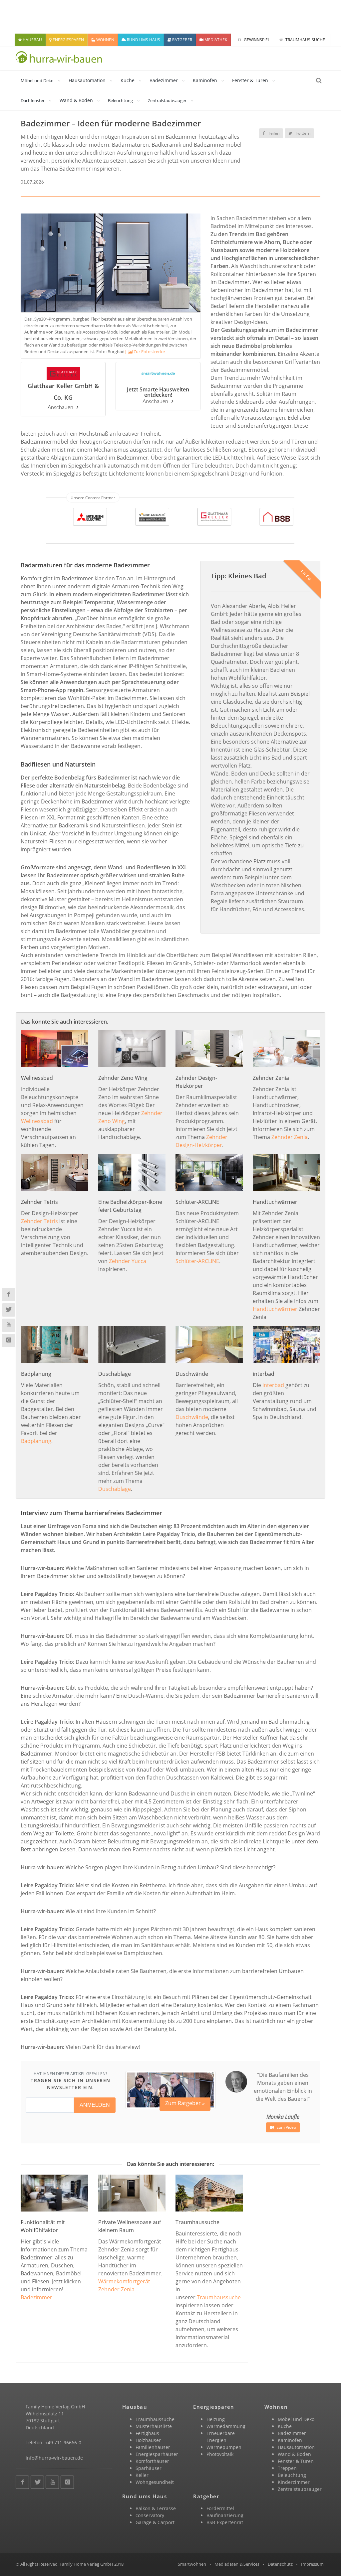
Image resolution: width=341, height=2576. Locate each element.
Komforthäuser (152, 2461)
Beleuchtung (120, 100)
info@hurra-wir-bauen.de (54, 2458)
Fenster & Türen (250, 80)
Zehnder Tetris (39, 1221)
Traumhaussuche (219, 2297)
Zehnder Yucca (128, 1261)
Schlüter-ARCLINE (197, 1261)
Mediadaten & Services (237, 2564)
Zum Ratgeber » (185, 2103)
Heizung (216, 2419)
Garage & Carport (155, 2522)
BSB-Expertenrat (225, 2522)
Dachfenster (33, 100)
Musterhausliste (154, 2426)
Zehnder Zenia (290, 1137)
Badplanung (36, 1441)
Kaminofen (205, 80)
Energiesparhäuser (157, 2454)
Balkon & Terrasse (156, 2508)
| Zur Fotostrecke (145, 352)
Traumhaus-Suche (305, 40)
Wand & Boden (76, 100)
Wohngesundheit (155, 2482)
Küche (128, 80)
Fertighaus (147, 2433)
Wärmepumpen (224, 2447)
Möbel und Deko (37, 80)
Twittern (302, 133)
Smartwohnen (192, 2564)
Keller (142, 2475)
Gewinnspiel (256, 40)
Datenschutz (280, 2564)
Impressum (312, 2564)
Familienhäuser (153, 2447)
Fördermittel (220, 2508)
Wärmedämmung (226, 2426)
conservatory (150, 2515)
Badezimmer (164, 80)
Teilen (273, 133)
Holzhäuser (148, 2440)
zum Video (286, 2127)
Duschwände (192, 1417)
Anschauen (60, 407)
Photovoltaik (220, 2454)
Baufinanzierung (225, 2515)
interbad (273, 1385)
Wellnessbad (37, 1121)
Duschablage (115, 1489)
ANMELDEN (95, 2105)
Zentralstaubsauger (167, 100)
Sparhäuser (149, 2468)
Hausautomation (87, 80)
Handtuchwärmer (275, 1309)
